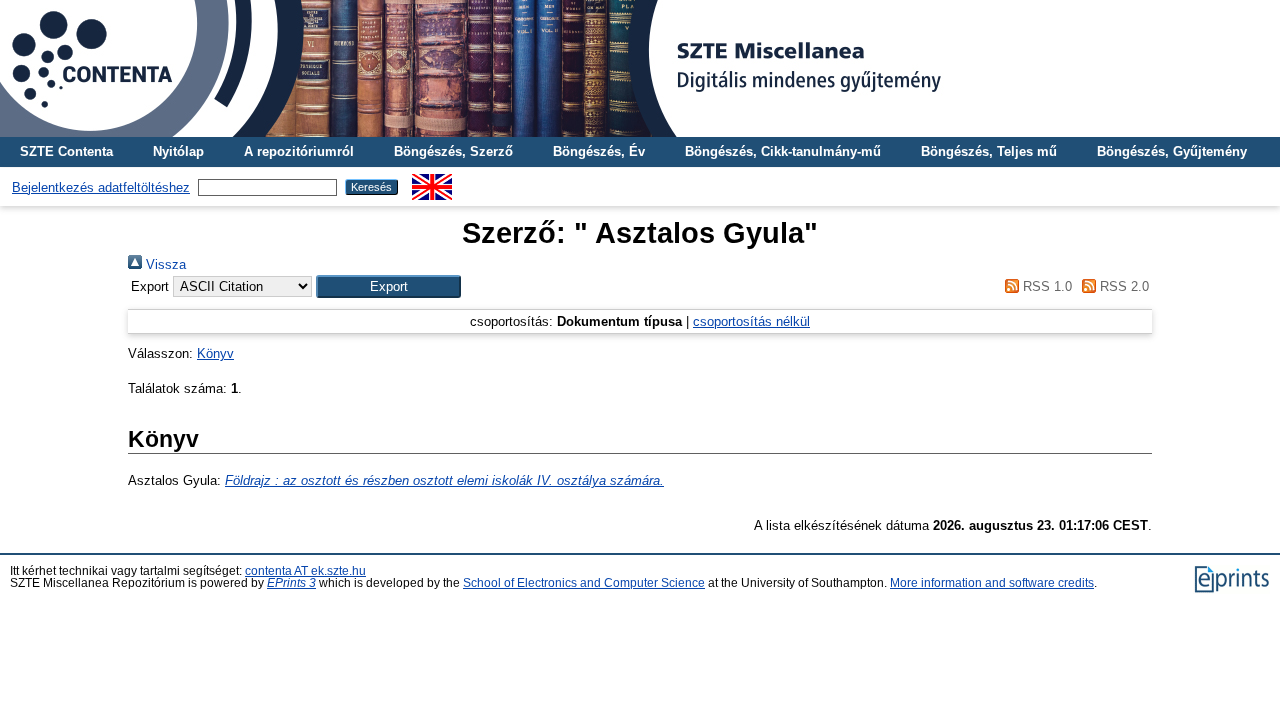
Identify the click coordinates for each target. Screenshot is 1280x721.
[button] (388, 286)
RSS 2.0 (1122, 286)
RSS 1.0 (1045, 286)
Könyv (215, 353)
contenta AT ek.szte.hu (305, 571)
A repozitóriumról (299, 151)
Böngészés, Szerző (453, 151)
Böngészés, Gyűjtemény (1172, 151)
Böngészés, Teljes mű (989, 151)
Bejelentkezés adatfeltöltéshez (101, 187)
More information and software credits (992, 583)
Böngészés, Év (599, 151)
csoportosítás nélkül (751, 321)
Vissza (164, 264)
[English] (432, 181)
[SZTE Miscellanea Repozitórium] (640, 68)
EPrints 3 (291, 583)
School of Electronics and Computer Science (584, 583)
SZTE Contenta (66, 151)
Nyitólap (178, 151)
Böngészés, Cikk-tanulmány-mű (783, 151)
